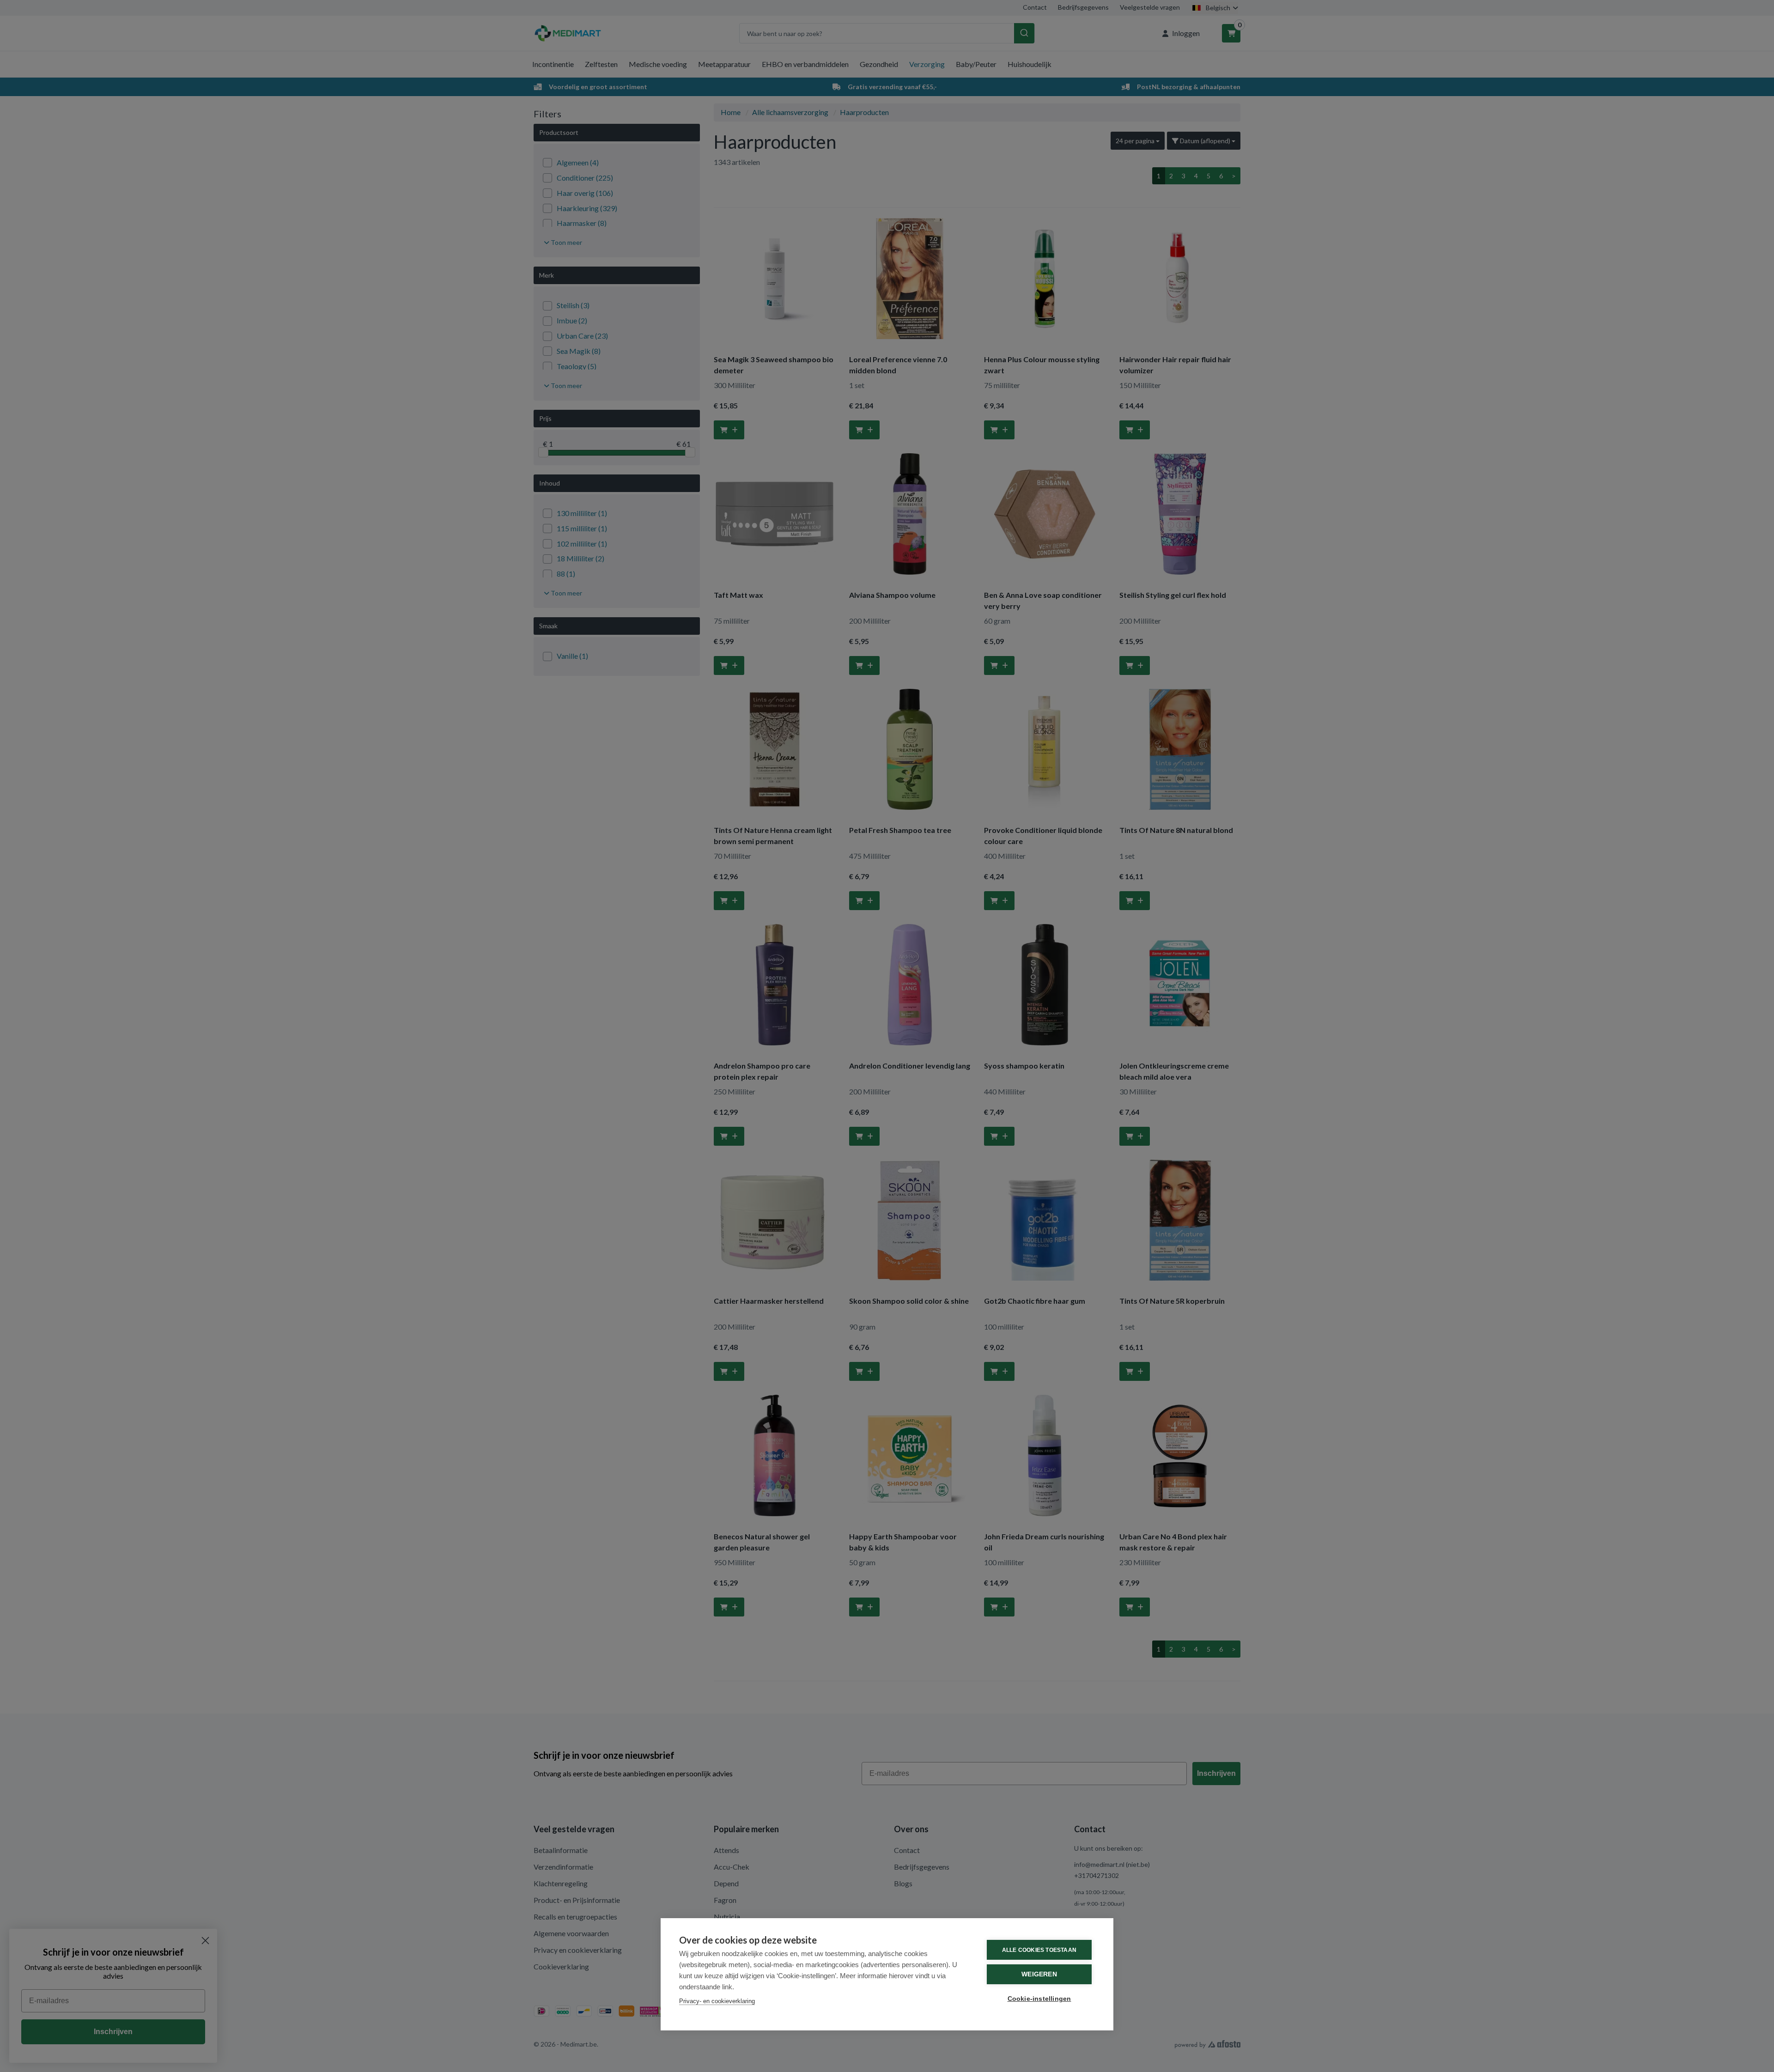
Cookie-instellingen (1039, 1999)
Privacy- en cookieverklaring (717, 2001)
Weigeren (1039, 1974)
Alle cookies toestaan (1039, 1950)
